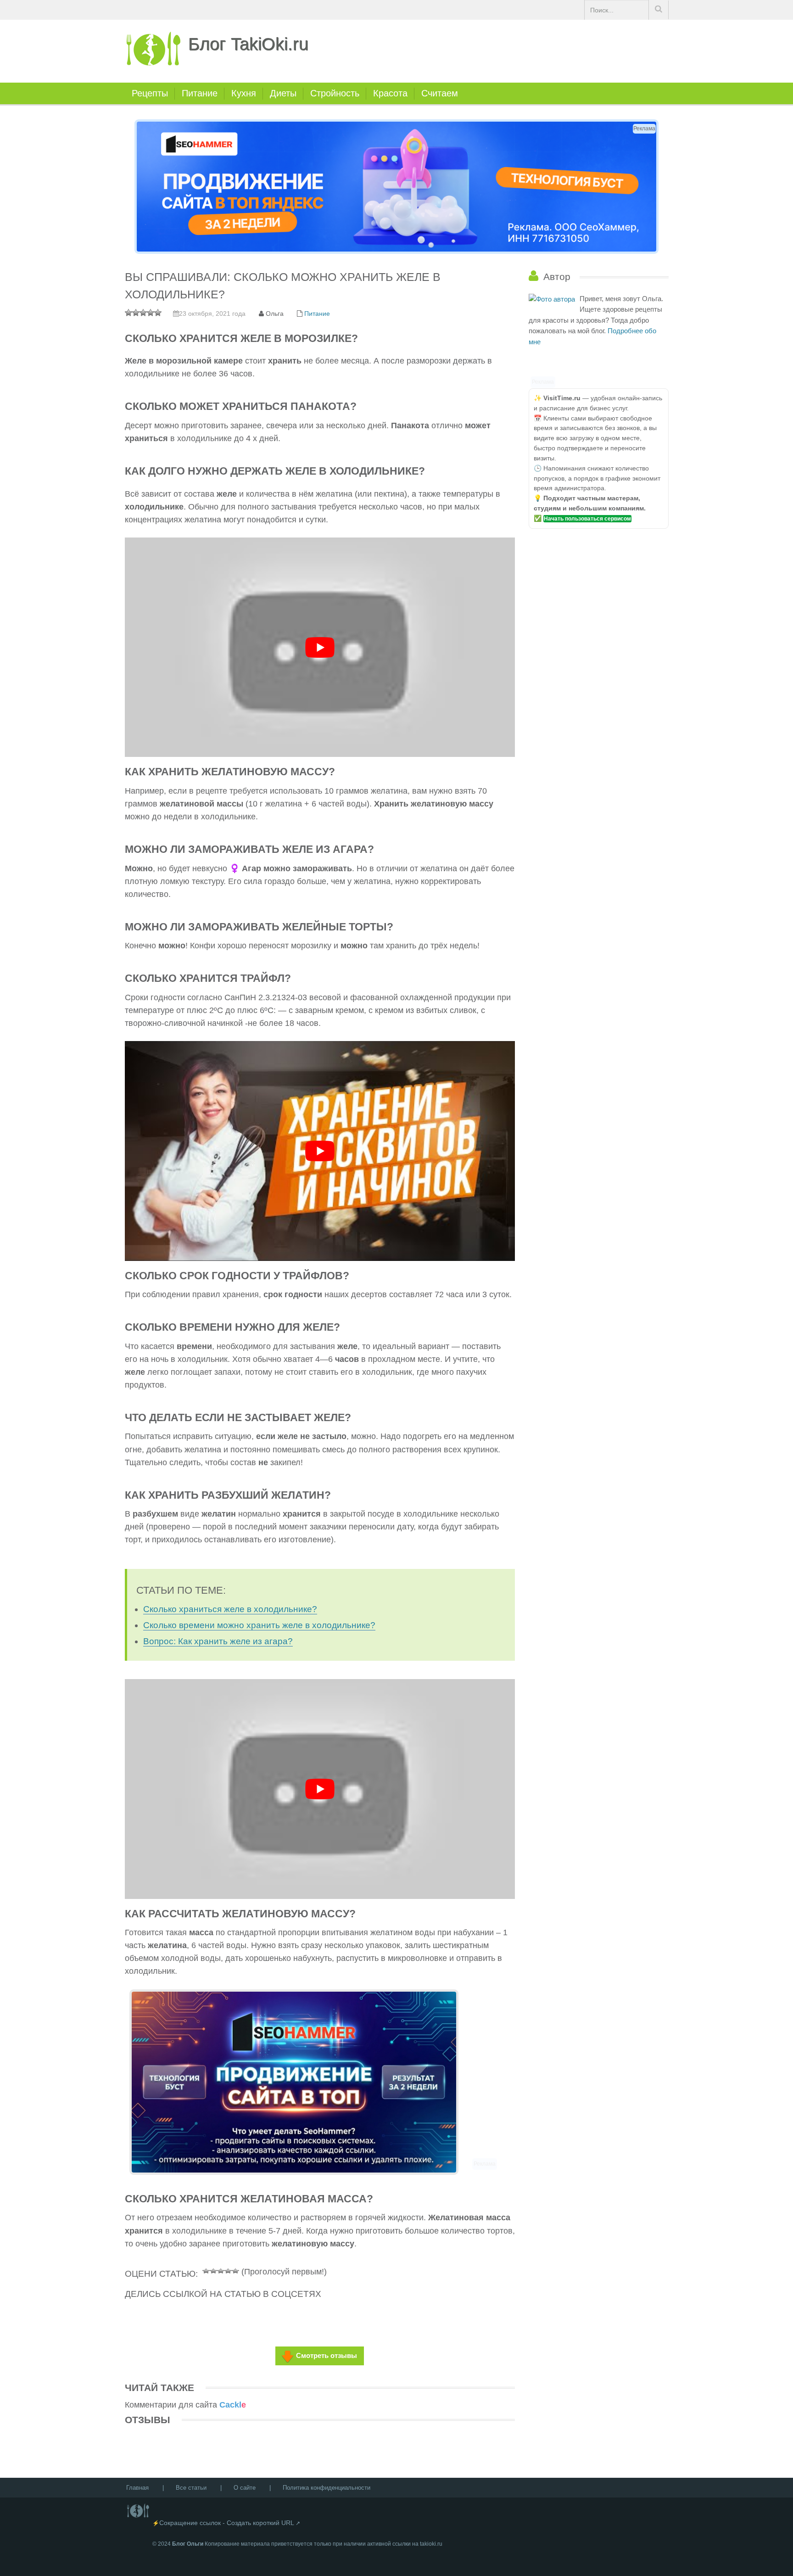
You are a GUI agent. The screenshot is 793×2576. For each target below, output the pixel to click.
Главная (137, 2488)
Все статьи (191, 2488)
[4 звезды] (228, 2270)
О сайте (245, 2488)
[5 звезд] (235, 2270)
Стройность (335, 93)
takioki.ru (431, 2544)
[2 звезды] (213, 2270)
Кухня (244, 93)
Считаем (440, 93)
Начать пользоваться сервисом (587, 519)
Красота (390, 93)
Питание (200, 93)
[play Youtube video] (320, 647)
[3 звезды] (221, 2270)
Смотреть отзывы (327, 2355)
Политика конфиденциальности (327, 2488)
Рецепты (150, 93)
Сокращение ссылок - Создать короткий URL (227, 2523)
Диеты (283, 93)
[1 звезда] (206, 2270)
